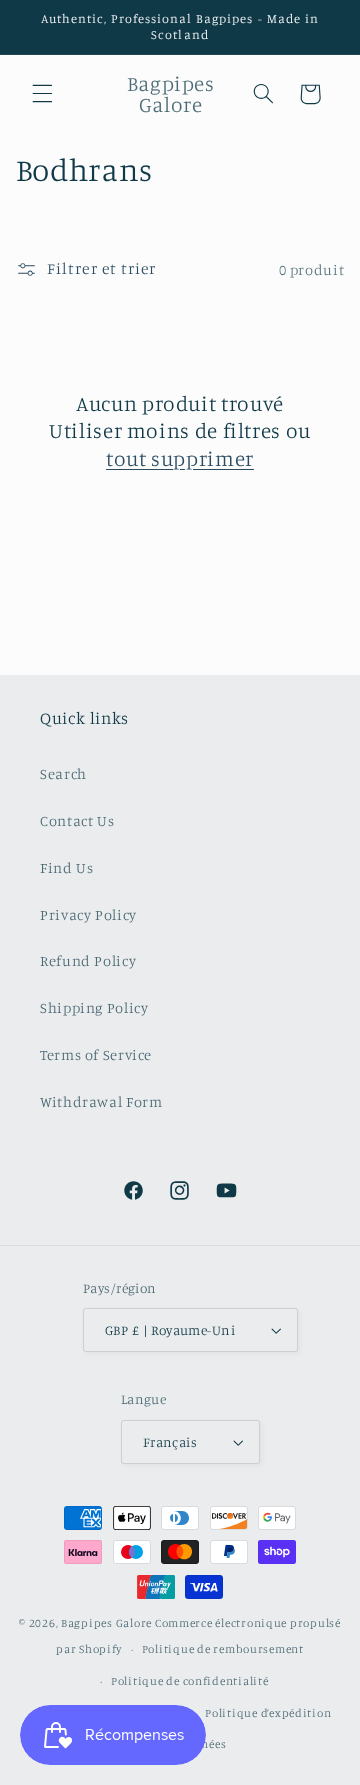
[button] (42, 94)
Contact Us (77, 820)
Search (63, 773)
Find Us (66, 867)
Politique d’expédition (268, 1713)
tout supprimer (180, 458)
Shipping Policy (94, 1007)
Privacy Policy (88, 914)
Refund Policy (88, 960)
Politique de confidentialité (190, 1681)
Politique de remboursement (223, 1649)
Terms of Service (96, 1054)
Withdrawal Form (101, 1101)
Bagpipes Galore (106, 1623)
